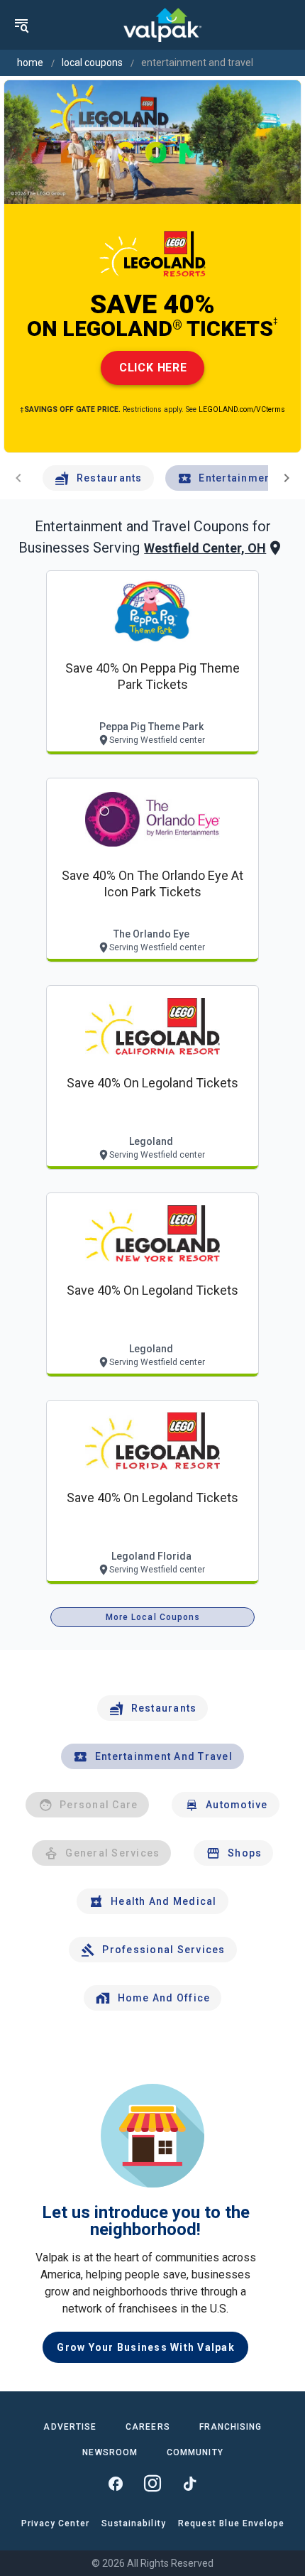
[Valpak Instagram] (152, 2484)
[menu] (21, 25)
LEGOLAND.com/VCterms (242, 409)
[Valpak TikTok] (189, 2484)
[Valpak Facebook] (116, 2484)
